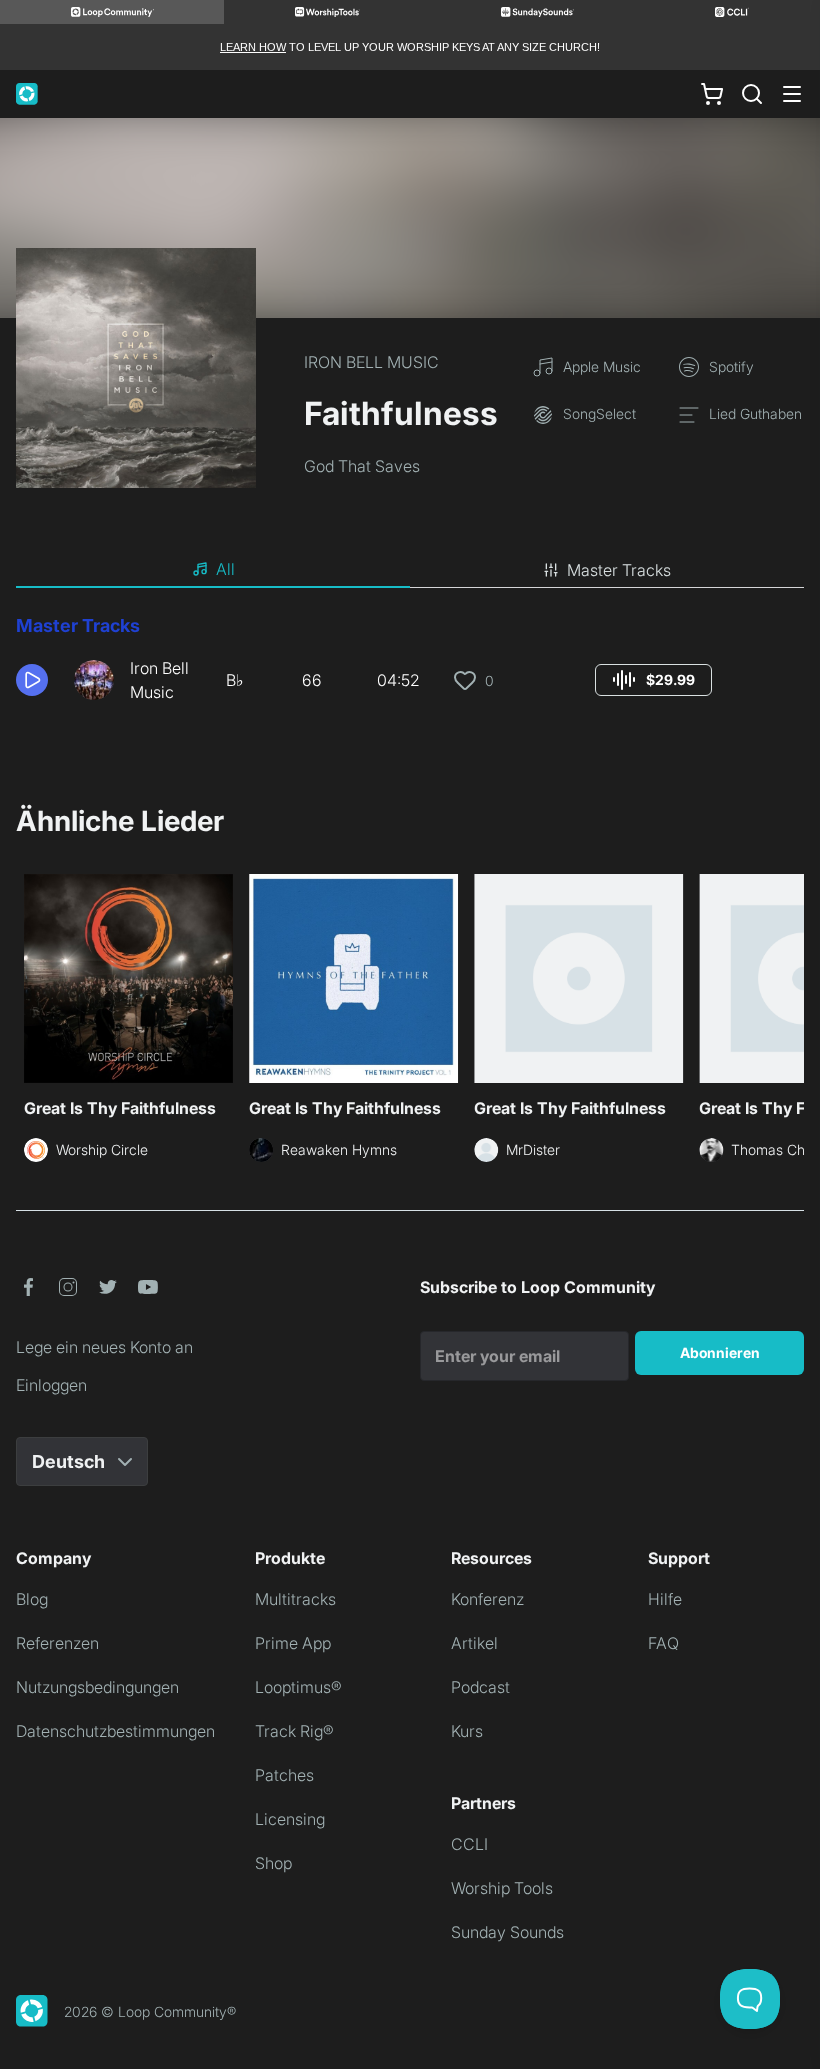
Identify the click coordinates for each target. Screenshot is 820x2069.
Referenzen (57, 1643)
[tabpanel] (410, 666)
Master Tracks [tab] (619, 570)
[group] (653, 680)
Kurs (467, 1731)
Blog (32, 1599)
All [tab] (225, 569)
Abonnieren (720, 1352)
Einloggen (51, 1385)
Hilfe (665, 1599)
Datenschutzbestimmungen (115, 1731)
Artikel (474, 1643)
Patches (284, 1775)
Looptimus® (298, 1687)
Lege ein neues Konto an (104, 1347)
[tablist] (410, 570)
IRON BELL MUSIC (371, 362)
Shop (273, 1863)
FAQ (663, 1643)
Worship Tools (502, 1888)
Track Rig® (294, 1731)
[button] (37, 680)
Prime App (293, 1643)
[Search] (752, 94)
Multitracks (295, 1599)
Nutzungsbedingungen (97, 1687)
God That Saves (362, 466)
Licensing (290, 1819)
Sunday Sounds (507, 1932)
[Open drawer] (792, 94)
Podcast (480, 1687)
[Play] (32, 680)
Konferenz (487, 1599)
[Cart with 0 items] (712, 94)
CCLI (469, 1844)
